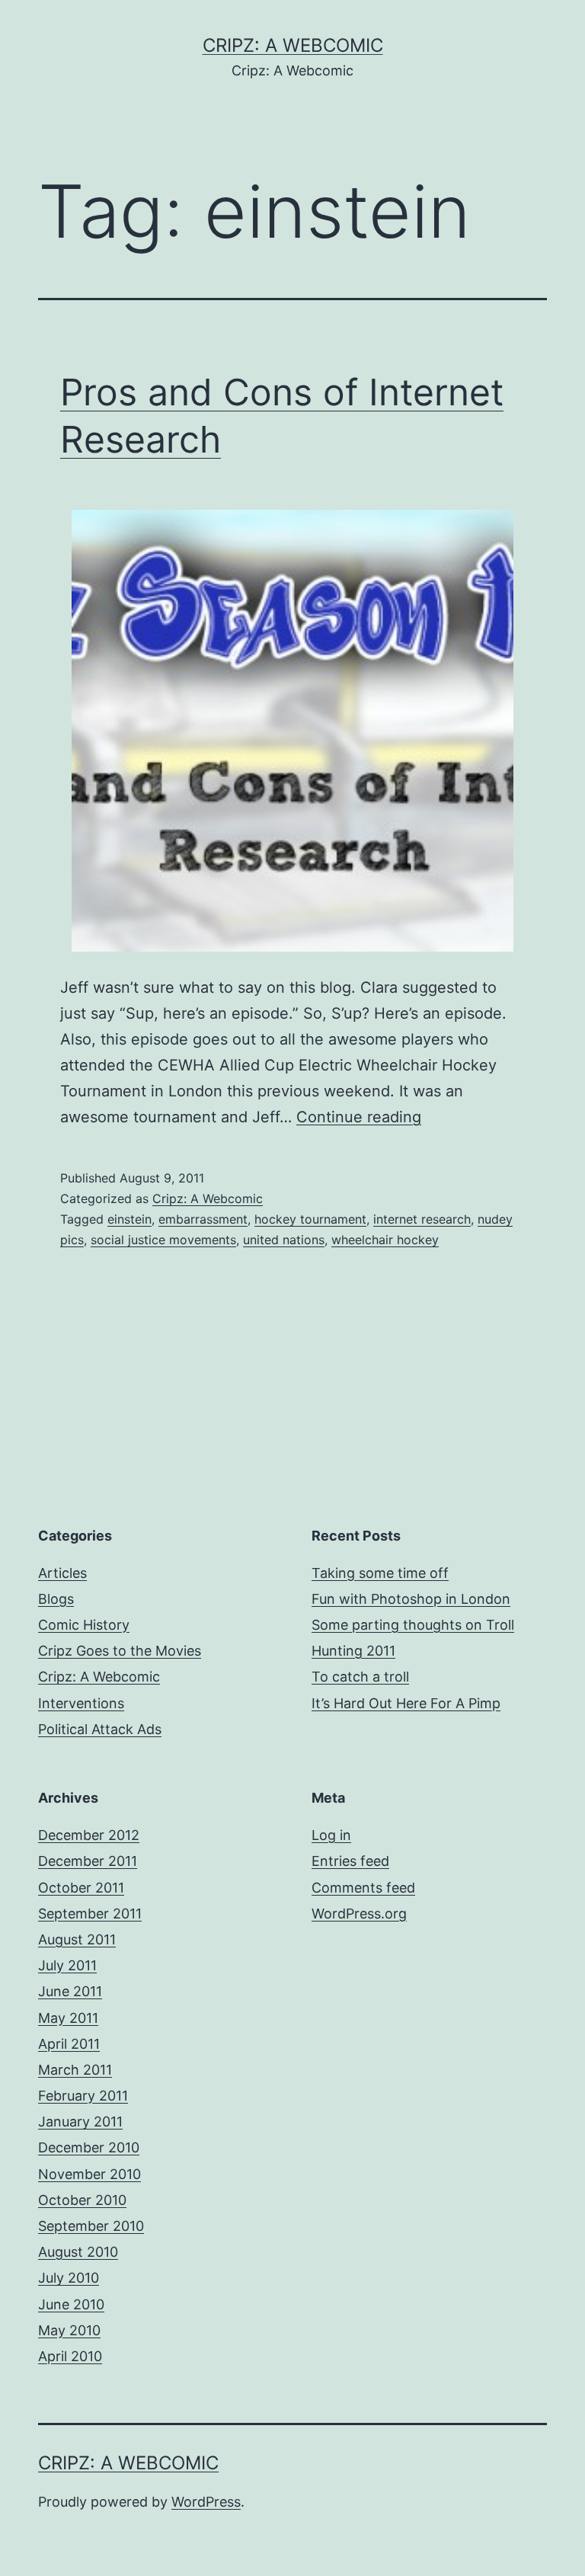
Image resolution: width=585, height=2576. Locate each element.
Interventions (81, 1703)
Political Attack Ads (100, 1729)
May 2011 (68, 2018)
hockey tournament (310, 1219)
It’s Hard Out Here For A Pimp (406, 1703)
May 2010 (69, 2330)
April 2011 (69, 2044)
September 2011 (90, 1914)
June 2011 (70, 1991)
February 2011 (83, 2096)
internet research (422, 1219)
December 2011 (88, 1861)
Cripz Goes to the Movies (120, 1651)
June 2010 (71, 2304)
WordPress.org (359, 1914)
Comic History (84, 1625)
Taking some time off (380, 1573)
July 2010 (69, 2278)
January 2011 (80, 2122)
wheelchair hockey (385, 1240)
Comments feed (363, 1888)
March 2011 (75, 2070)
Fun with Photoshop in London (411, 1599)
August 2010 (78, 2252)
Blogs (56, 1599)
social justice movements (163, 1240)
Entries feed (350, 1861)
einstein (129, 1219)
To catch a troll (360, 1677)
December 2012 (89, 1835)
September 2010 (91, 2226)
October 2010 (82, 2200)
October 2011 (81, 1888)
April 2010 (70, 2356)
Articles (62, 1573)
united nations (284, 1240)
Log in (331, 1835)
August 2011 (77, 1939)
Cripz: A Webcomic (293, 45)
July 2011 (67, 1965)
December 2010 (89, 2147)
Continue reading (359, 1117)
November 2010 (90, 2174)
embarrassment (203, 1219)
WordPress (206, 2502)
